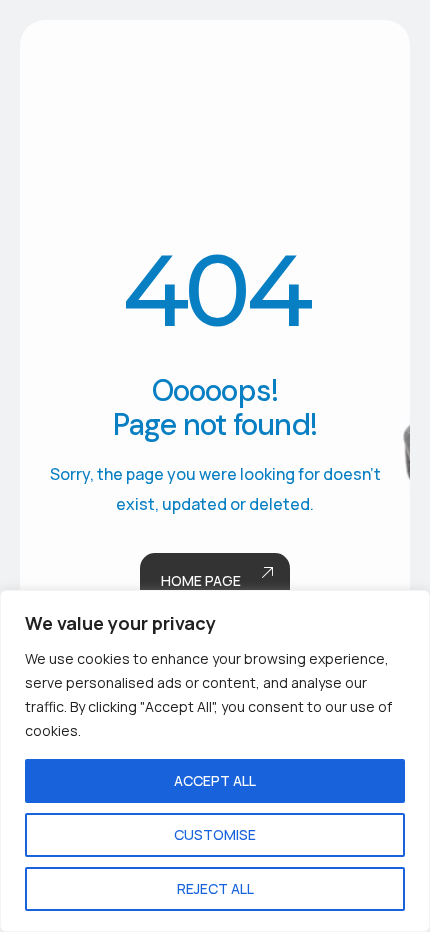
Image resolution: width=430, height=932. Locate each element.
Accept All (215, 780)
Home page (201, 580)
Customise (215, 834)
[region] (215, 761)
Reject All (215, 888)
